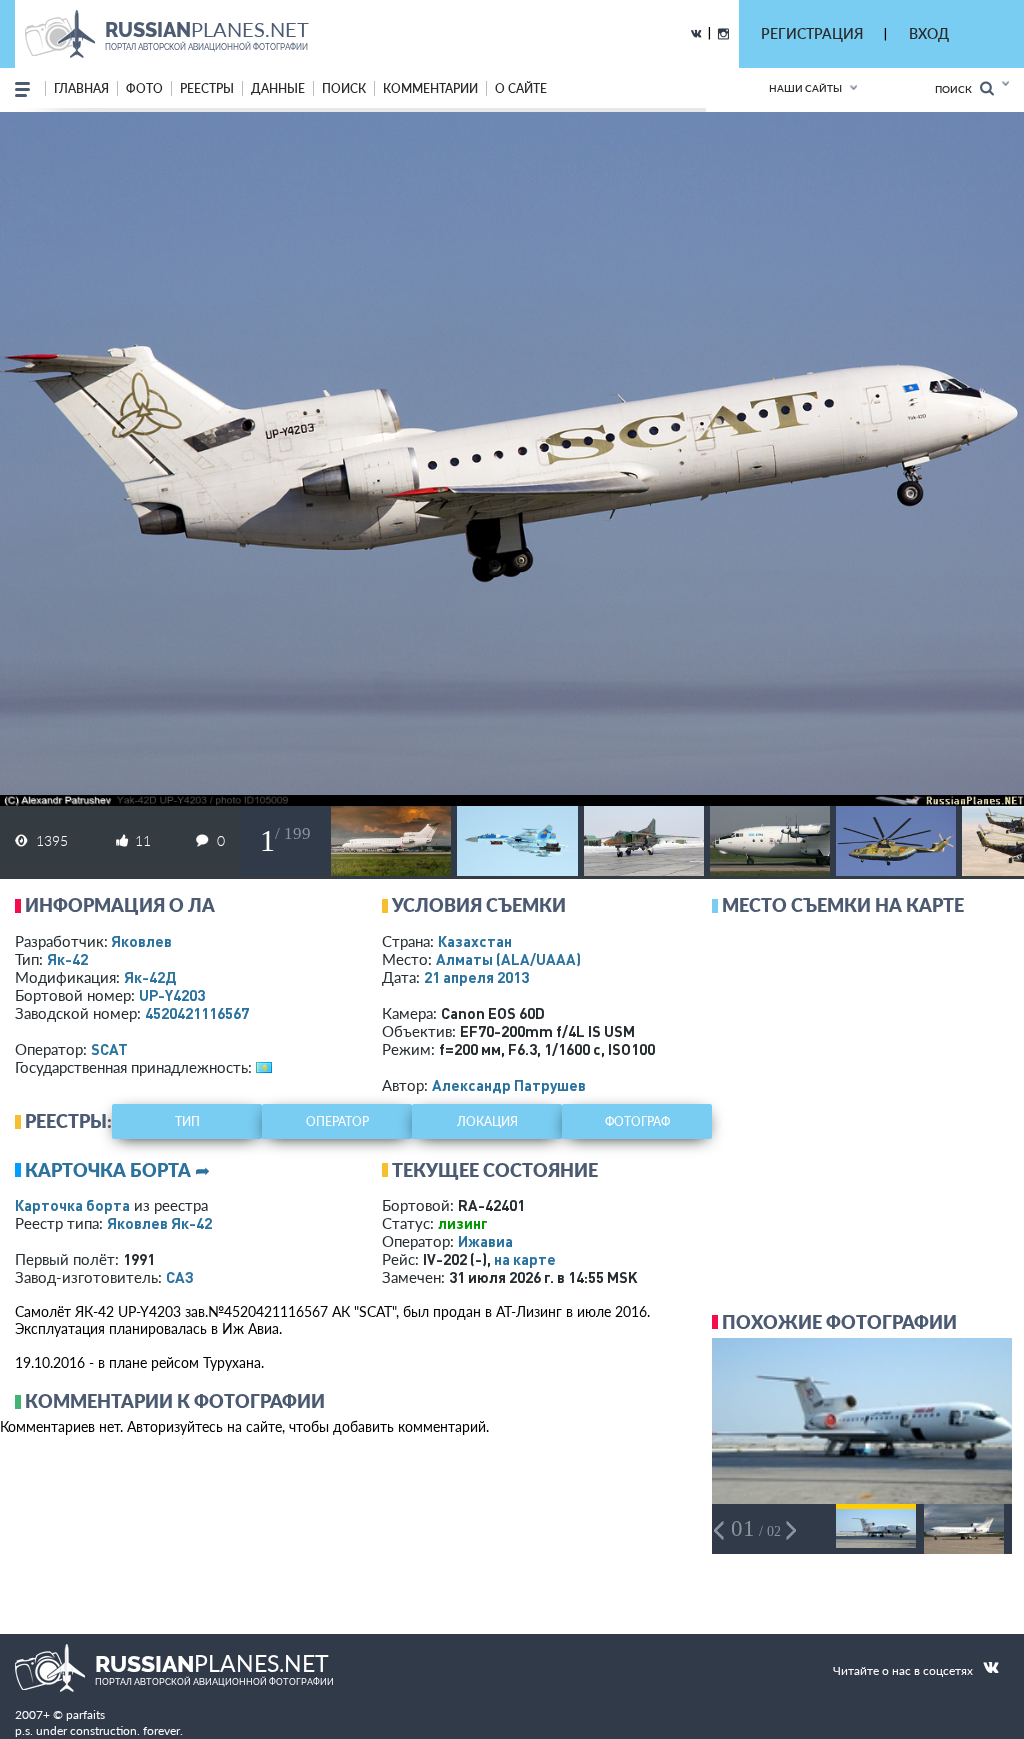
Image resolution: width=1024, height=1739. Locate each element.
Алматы (508, 959)
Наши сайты (805, 88)
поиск (344, 88)
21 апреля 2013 (476, 977)
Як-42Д (150, 977)
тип (187, 1121)
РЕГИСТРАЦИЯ (812, 33)
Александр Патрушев (509, 1085)
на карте (525, 1259)
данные (278, 88)
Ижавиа (485, 1241)
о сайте (521, 88)
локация (487, 1121)
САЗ (180, 1277)
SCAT (109, 1049)
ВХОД (929, 33)
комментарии (430, 88)
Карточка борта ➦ (117, 1170)
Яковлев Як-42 (159, 1223)
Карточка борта (72, 1205)
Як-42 (67, 959)
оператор (337, 1121)
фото (144, 88)
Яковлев (141, 941)
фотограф (637, 1121)
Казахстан (475, 941)
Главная (81, 88)
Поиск (957, 89)
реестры (207, 88)
